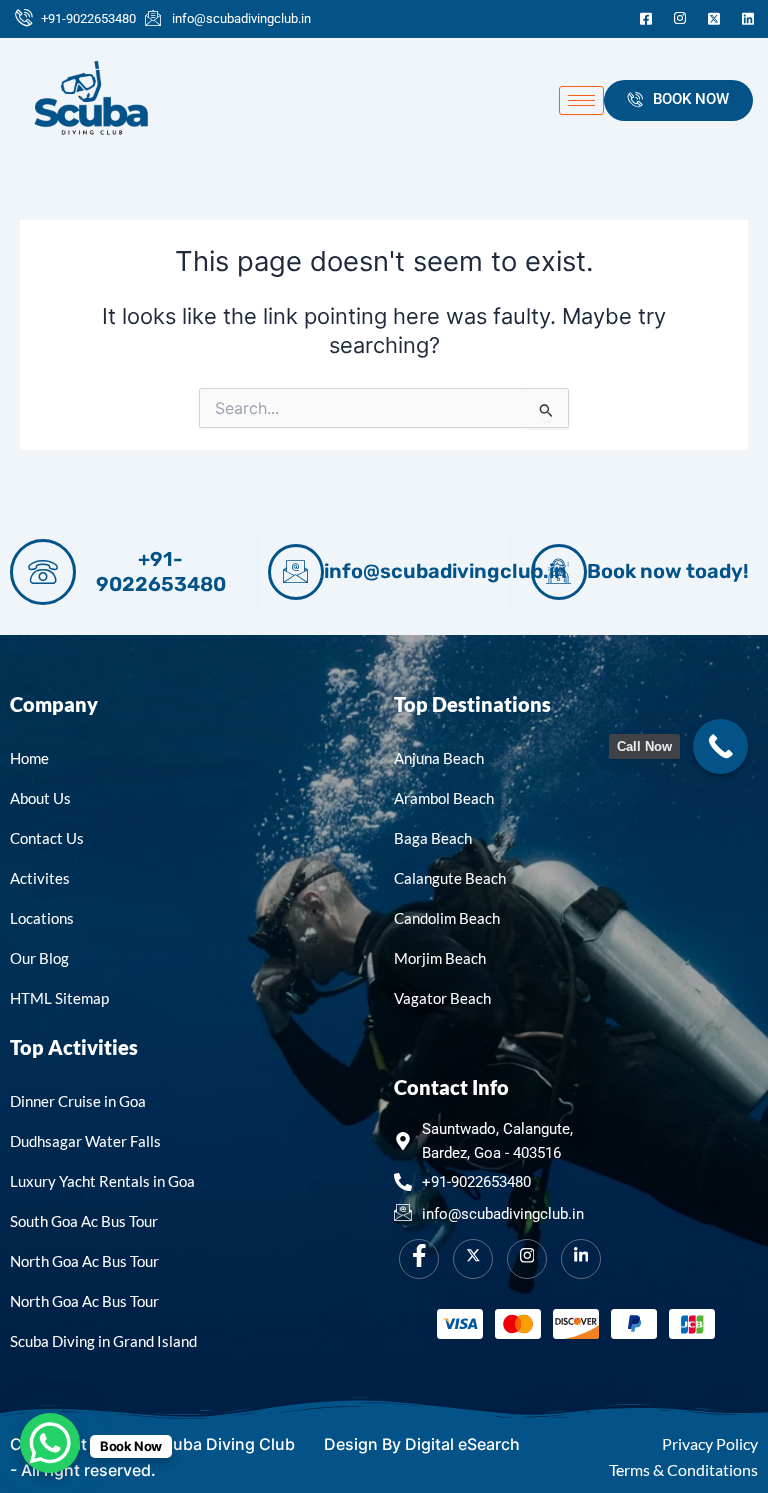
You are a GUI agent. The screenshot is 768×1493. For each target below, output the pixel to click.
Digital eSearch (462, 1444)
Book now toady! (668, 571)
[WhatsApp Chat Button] (50, 1443)
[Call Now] (720, 746)
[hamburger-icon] (581, 100)
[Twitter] (714, 19)
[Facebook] (646, 19)
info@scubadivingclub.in (445, 571)
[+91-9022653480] (43, 572)
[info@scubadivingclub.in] (296, 572)
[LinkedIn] (748, 19)
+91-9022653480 (161, 571)
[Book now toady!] (559, 572)
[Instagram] (680, 19)
